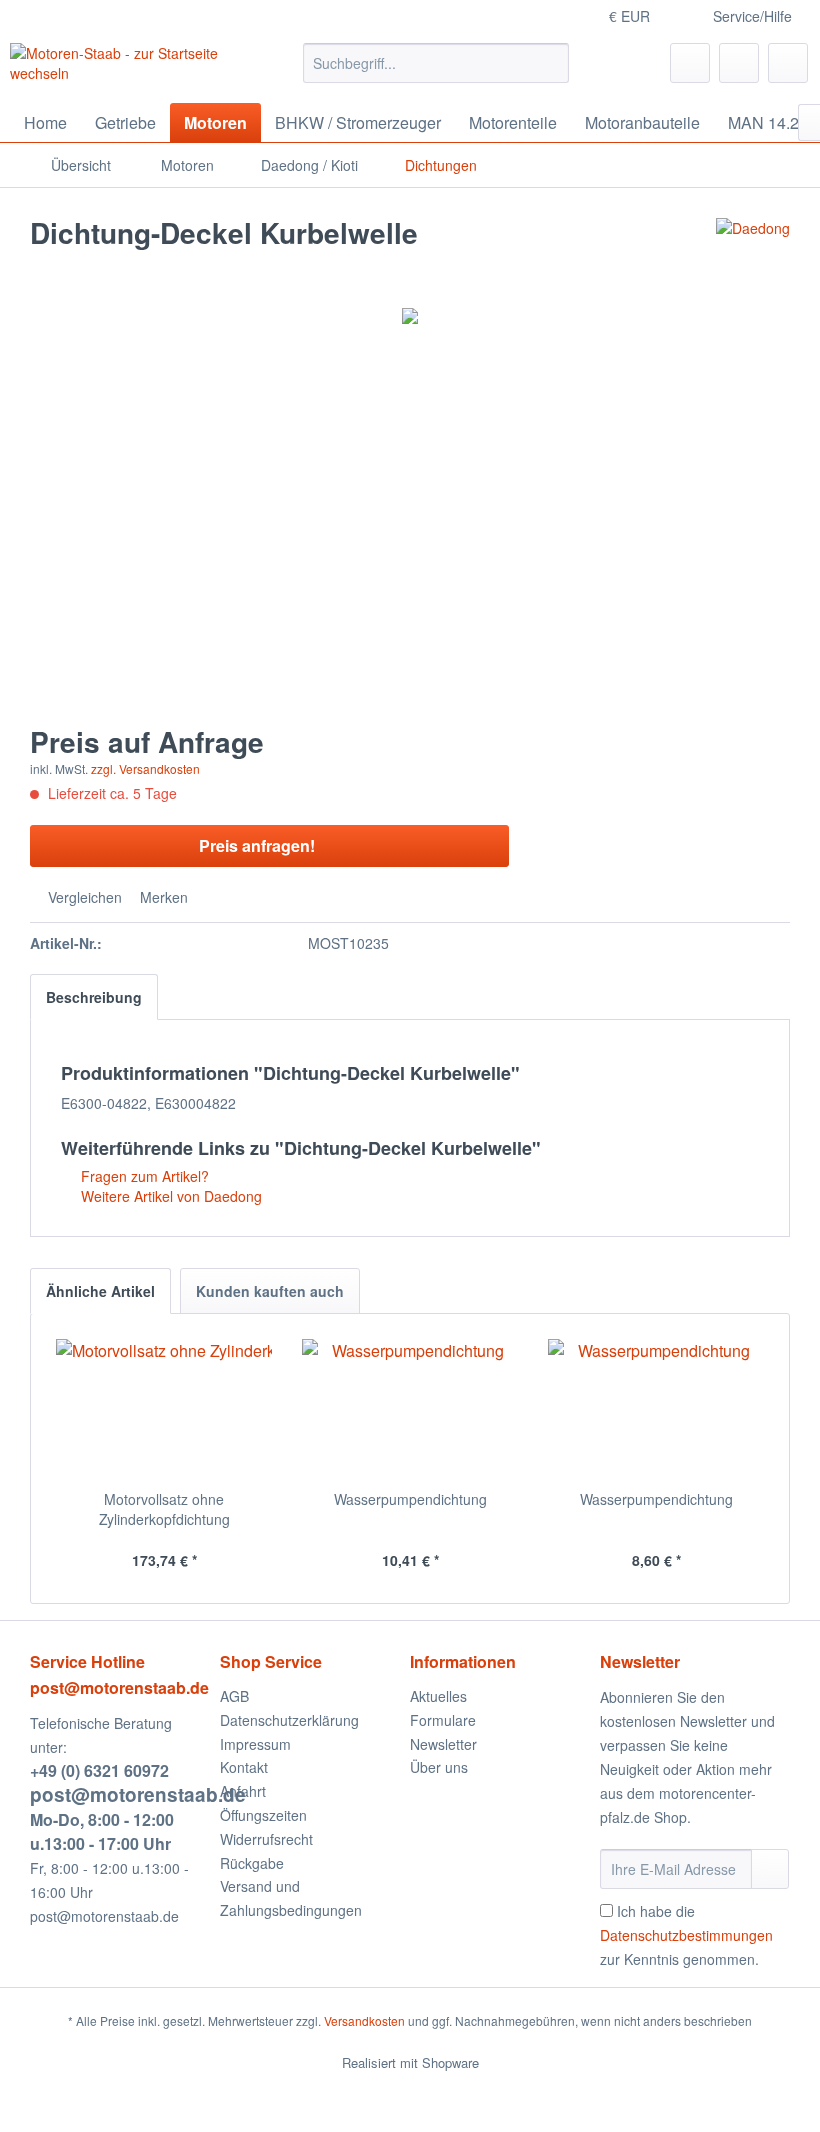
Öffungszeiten (263, 1815)
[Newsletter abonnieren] (770, 1869)
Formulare (443, 1720)
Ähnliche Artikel (100, 1291)
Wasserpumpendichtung (410, 1499)
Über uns (439, 1767)
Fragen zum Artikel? (143, 1176)
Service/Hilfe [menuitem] (752, 16)
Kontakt (244, 1767)
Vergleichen (83, 897)
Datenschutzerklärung (289, 1720)
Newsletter (443, 1744)
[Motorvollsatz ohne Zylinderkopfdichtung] (164, 1409)
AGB (234, 1696)
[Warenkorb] (788, 63)
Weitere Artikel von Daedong (169, 1196)
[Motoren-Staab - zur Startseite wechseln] (123, 68)
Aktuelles (438, 1696)
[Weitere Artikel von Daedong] (753, 253)
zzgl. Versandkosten (145, 768)
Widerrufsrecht (266, 1839)
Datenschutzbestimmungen (686, 1935)
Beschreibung (94, 997)
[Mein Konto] (739, 63)
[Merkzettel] (690, 63)
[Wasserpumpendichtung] (410, 1409)
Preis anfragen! (257, 845)
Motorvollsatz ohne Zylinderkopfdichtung (164, 1509)
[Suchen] (550, 63)
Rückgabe (252, 1863)
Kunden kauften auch (270, 1291)
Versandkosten (364, 2020)
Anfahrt (243, 1791)
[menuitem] (436, 63)
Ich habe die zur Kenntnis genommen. (686, 1935)
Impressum (255, 1744)
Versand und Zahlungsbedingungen (291, 1898)
